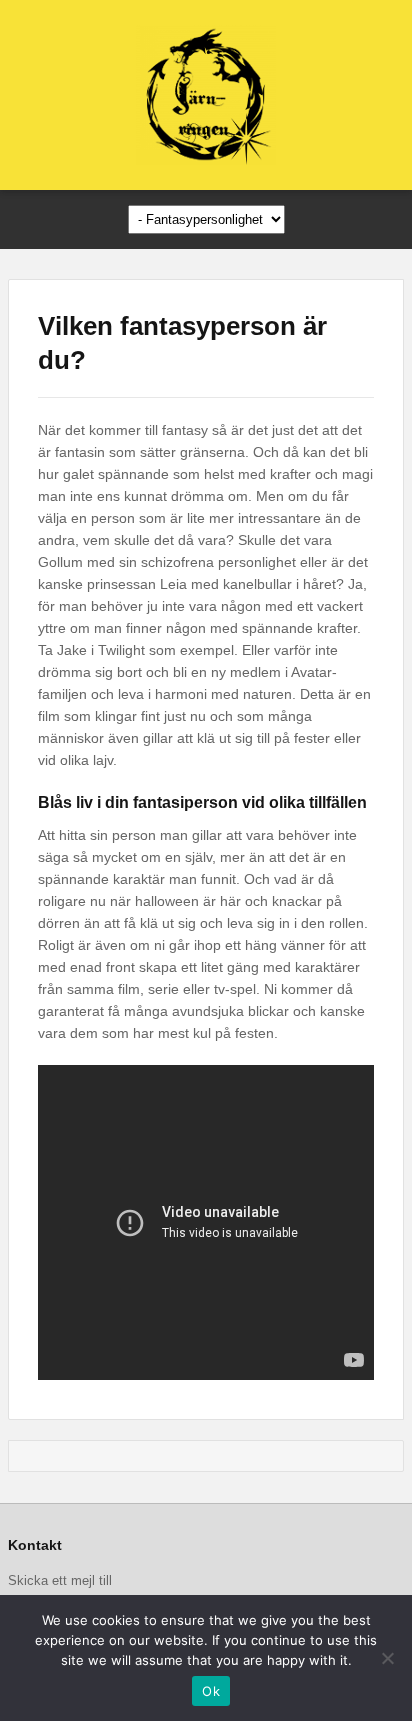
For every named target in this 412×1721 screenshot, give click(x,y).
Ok (211, 1691)
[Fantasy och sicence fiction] (206, 94)
